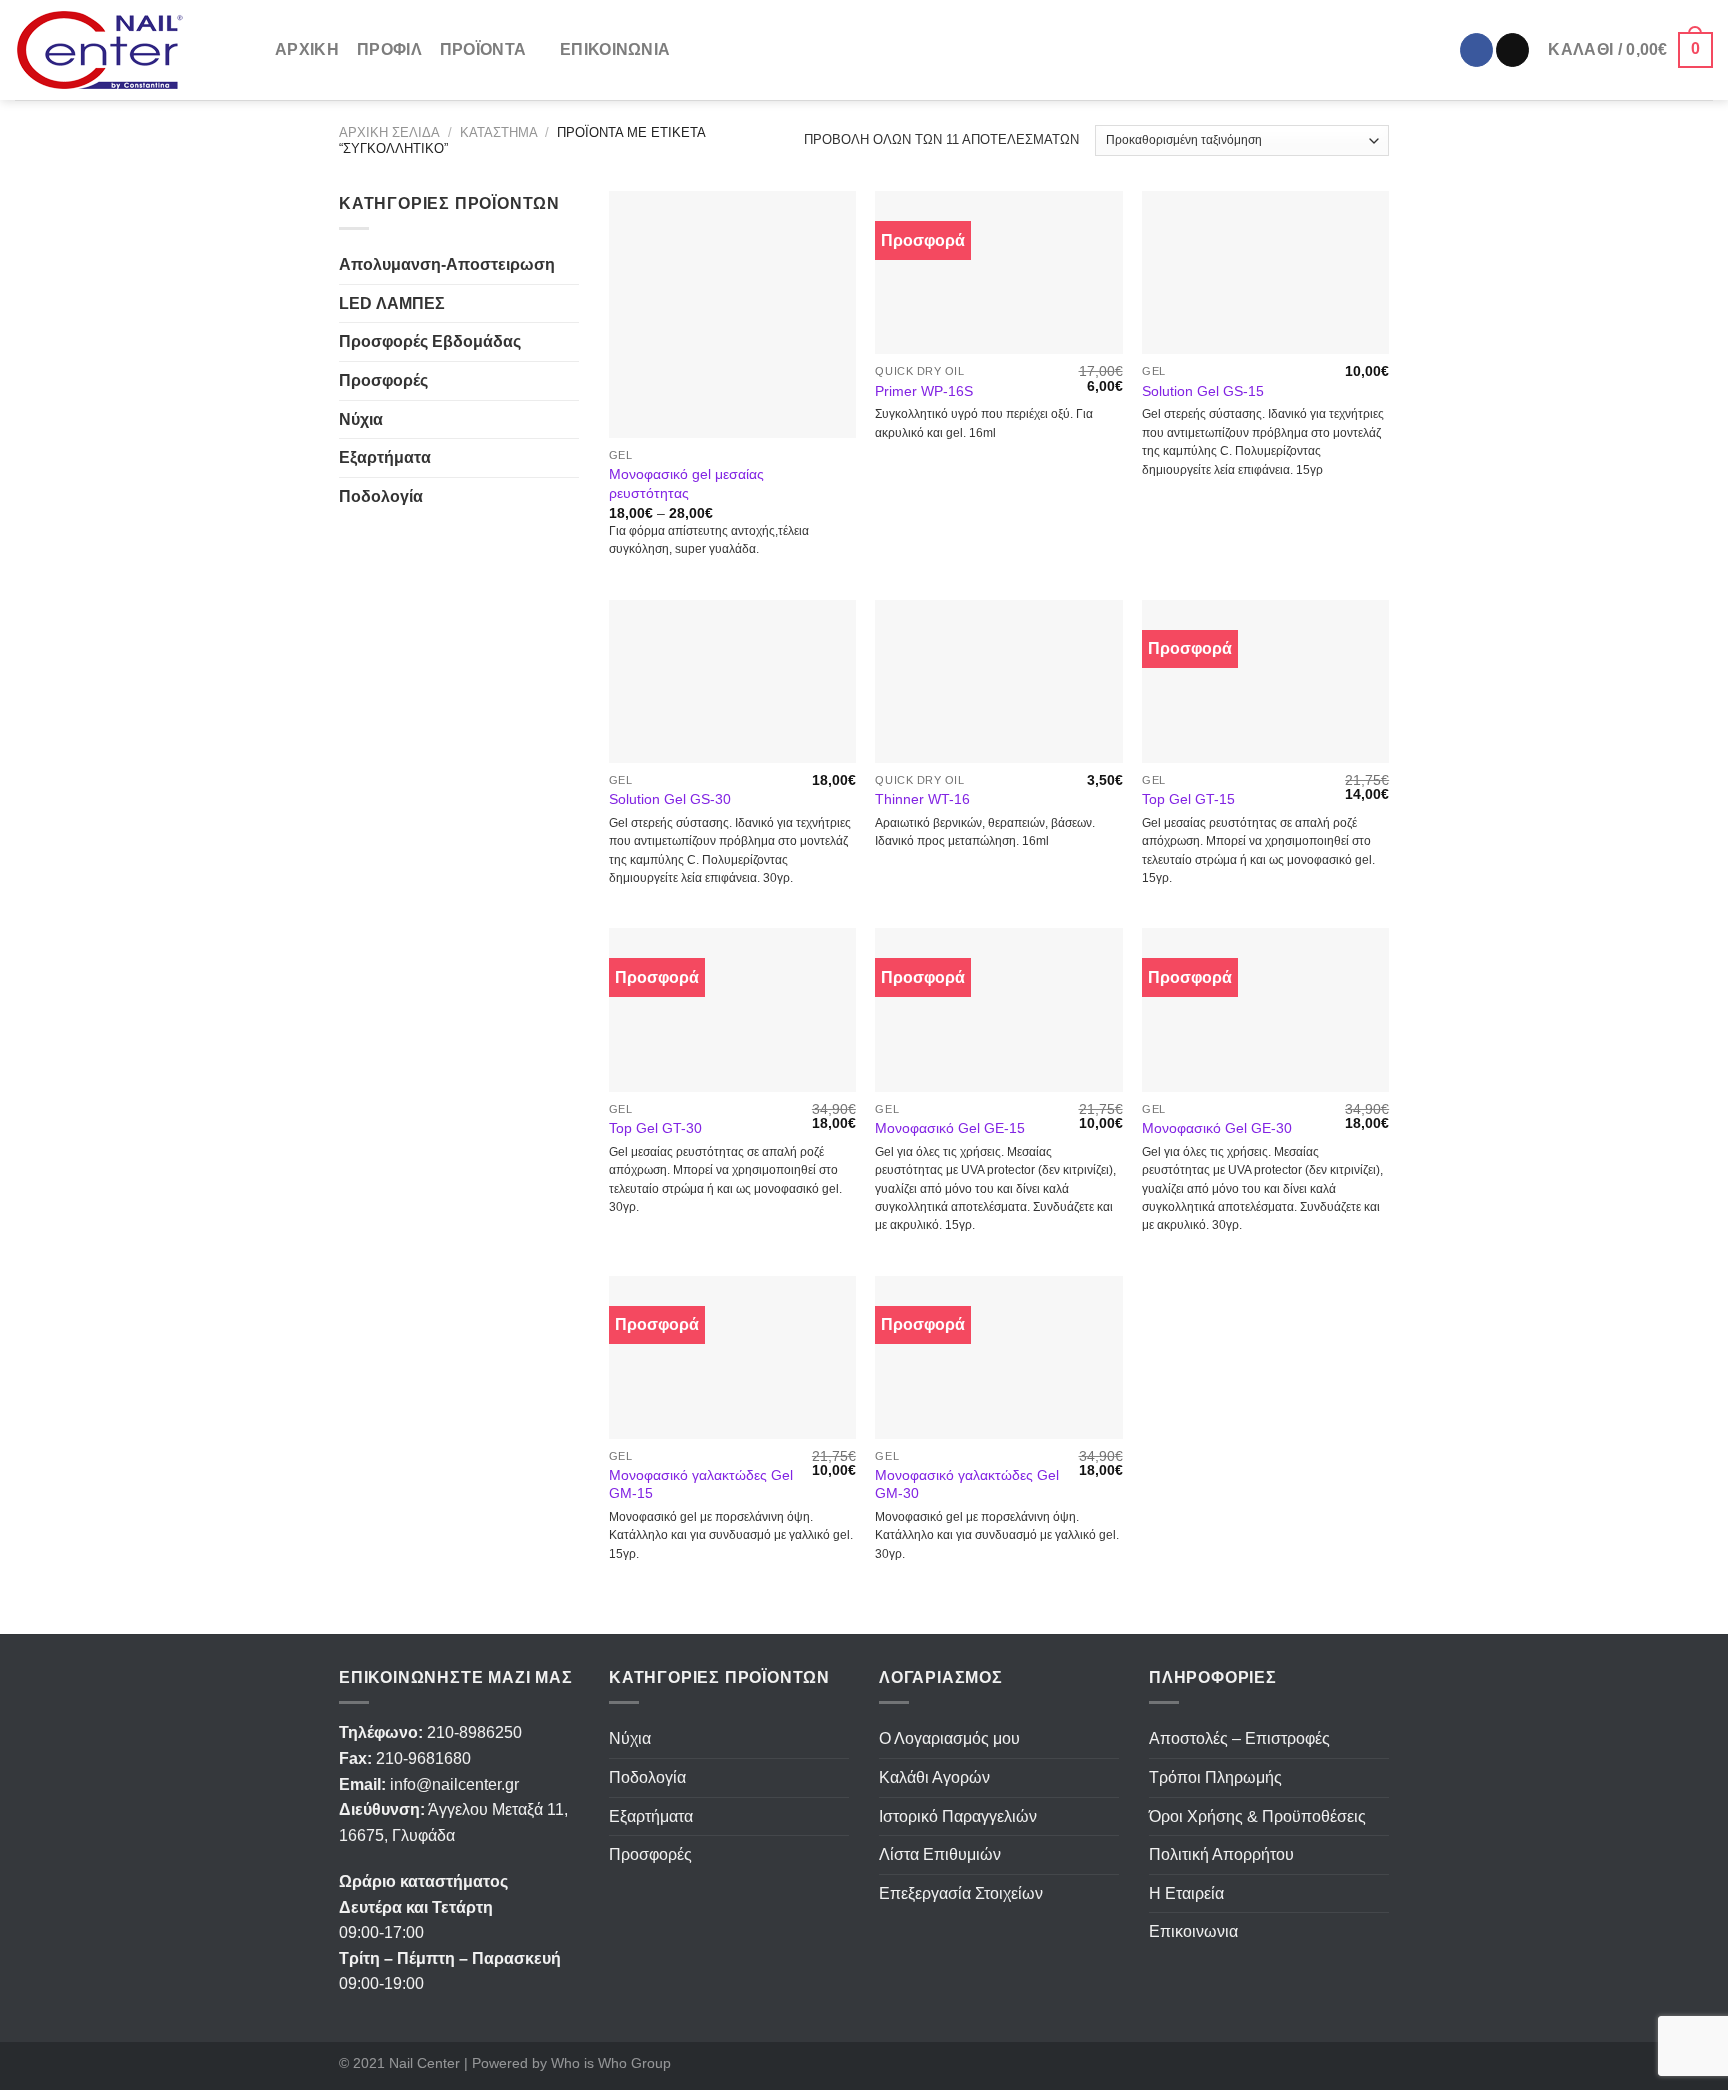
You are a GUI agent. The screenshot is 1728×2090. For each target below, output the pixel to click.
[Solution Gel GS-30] (732, 681)
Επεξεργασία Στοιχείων (961, 1893)
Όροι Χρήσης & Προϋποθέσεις (1257, 1816)
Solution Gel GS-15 (1203, 391)
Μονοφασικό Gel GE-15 (950, 1128)
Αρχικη (307, 49)
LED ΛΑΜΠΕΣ (392, 303)
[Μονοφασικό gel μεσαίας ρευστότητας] (732, 314)
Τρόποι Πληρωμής (1215, 1777)
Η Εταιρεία (1186, 1893)
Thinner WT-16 (922, 799)
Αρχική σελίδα (389, 132)
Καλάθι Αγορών (934, 1777)
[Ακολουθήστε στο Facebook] (1476, 50)
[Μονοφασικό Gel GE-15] (998, 1009)
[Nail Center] (130, 50)
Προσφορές (383, 380)
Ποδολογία (381, 496)
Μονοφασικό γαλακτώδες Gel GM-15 (701, 1484)
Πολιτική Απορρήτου (1221, 1854)
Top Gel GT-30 (655, 1128)
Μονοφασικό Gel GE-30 (1217, 1128)
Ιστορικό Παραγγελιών (958, 1816)
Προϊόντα (483, 49)
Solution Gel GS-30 (670, 799)
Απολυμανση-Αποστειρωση (447, 264)
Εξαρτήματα (385, 457)
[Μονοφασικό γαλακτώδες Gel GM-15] (732, 1357)
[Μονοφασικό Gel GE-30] (1265, 1009)
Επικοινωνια (615, 49)
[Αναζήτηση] (697, 49)
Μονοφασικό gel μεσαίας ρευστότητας (686, 483)
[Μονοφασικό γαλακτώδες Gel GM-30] (998, 1357)
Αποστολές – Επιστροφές (1239, 1738)
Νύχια (361, 419)
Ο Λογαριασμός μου (949, 1738)
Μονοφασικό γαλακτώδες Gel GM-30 (967, 1484)
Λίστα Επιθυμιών (940, 1854)
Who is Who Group (611, 2063)
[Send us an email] (1512, 50)
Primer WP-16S (924, 391)
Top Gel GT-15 (1188, 799)
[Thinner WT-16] (998, 681)
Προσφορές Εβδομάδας (430, 341)
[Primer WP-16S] (998, 272)
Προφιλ (389, 49)
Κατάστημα (499, 132)
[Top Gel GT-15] (1265, 681)
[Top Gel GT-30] (732, 1009)
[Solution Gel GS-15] (1265, 272)
